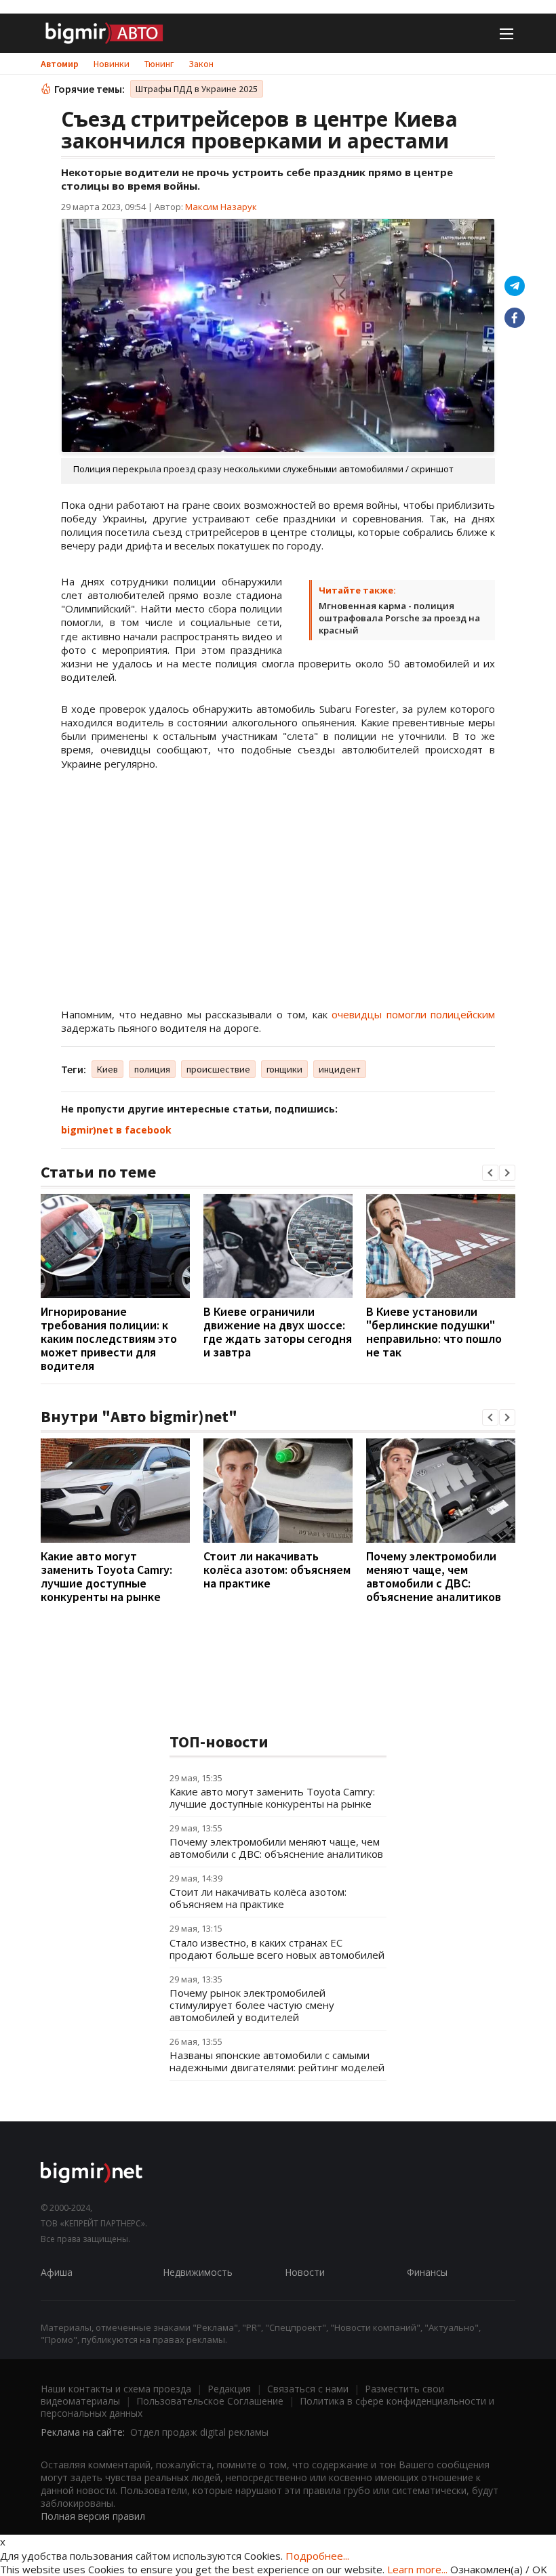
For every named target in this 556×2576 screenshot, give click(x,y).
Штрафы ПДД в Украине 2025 (197, 89)
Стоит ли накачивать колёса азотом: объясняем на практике (277, 1570)
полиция (152, 1069)
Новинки (112, 64)
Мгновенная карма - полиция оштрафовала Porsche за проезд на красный (399, 618)
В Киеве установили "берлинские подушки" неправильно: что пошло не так (434, 1332)
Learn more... (417, 2569)
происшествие (218, 1069)
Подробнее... (317, 2556)
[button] (490, 1173)
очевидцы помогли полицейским (413, 1014)
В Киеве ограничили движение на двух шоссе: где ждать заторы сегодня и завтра (278, 1332)
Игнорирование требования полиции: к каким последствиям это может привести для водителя (109, 1338)
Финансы (427, 2272)
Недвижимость (198, 2272)
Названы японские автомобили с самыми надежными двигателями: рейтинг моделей (277, 2061)
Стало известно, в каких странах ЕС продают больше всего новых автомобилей (277, 1949)
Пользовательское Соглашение (210, 2401)
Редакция (229, 2389)
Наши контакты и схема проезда (116, 2389)
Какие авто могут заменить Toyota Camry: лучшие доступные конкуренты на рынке (106, 1576)
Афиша (57, 2272)
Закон (201, 64)
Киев (107, 1069)
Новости (305, 2272)
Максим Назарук (221, 207)
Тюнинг (159, 64)
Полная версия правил (93, 2516)
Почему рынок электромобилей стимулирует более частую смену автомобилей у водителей (252, 2005)
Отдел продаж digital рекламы (199, 2432)
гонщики (284, 1069)
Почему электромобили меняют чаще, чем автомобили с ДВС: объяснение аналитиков (434, 1576)
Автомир (60, 64)
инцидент (340, 1069)
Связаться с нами (308, 2389)
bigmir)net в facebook (116, 1130)
